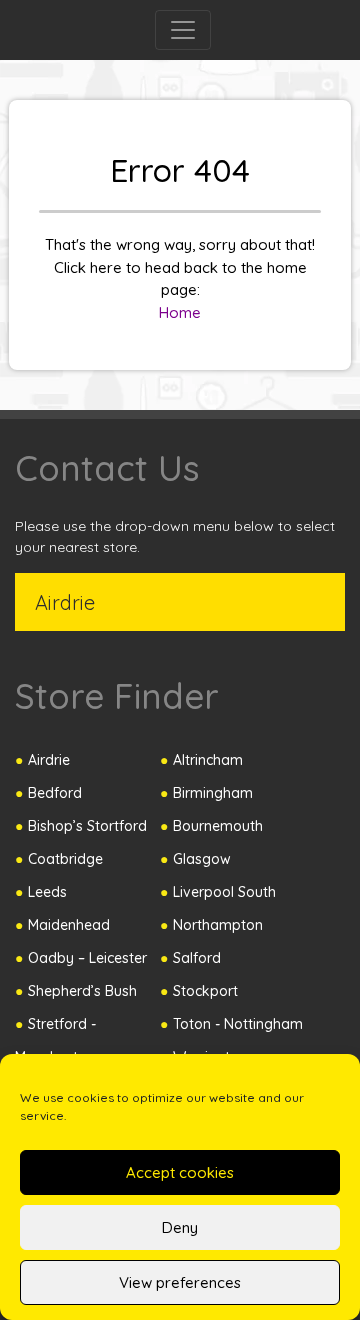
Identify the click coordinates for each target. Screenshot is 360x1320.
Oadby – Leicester (87, 958)
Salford (197, 958)
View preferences (180, 1282)
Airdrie (49, 760)
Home (180, 312)
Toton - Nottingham (238, 1024)
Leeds (47, 892)
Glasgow (202, 859)
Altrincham (208, 760)
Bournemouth (218, 826)
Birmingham (213, 793)
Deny (180, 1227)
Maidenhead (69, 925)
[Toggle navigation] (183, 30)
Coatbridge (65, 859)
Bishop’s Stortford (87, 826)
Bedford (55, 793)
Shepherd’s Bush (82, 991)
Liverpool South (224, 892)
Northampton (218, 925)
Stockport (205, 991)
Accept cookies (180, 1172)
